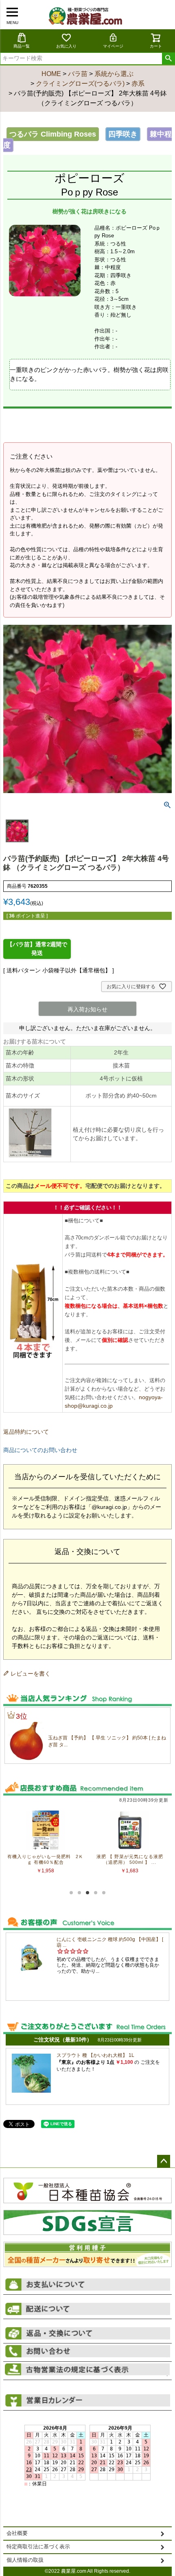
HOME (51, 74)
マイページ (113, 46)
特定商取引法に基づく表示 (38, 2547)
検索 (168, 59)
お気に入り (66, 46)
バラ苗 (78, 74)
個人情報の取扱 (25, 2560)
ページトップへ (164, 2161)
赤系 (138, 84)
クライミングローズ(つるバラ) (80, 84)
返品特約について (26, 1432)
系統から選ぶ (114, 74)
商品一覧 (22, 46)
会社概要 (17, 2533)
